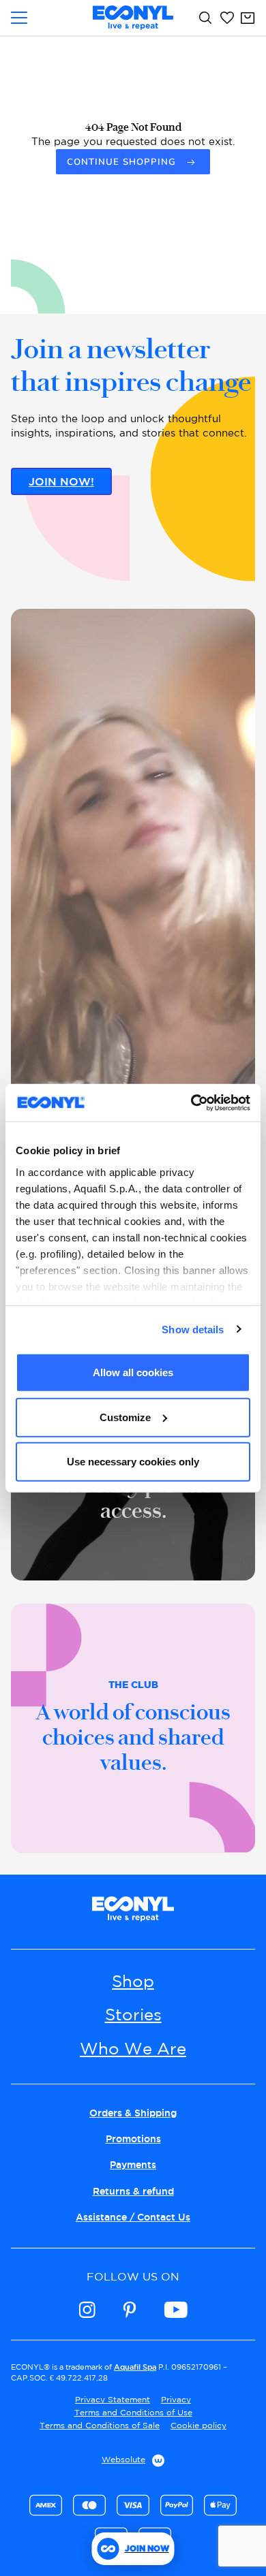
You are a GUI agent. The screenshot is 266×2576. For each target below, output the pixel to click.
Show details (193, 1329)
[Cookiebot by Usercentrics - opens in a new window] (191, 1102)
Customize (125, 1417)
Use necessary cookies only (133, 1462)
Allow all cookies (133, 1372)
